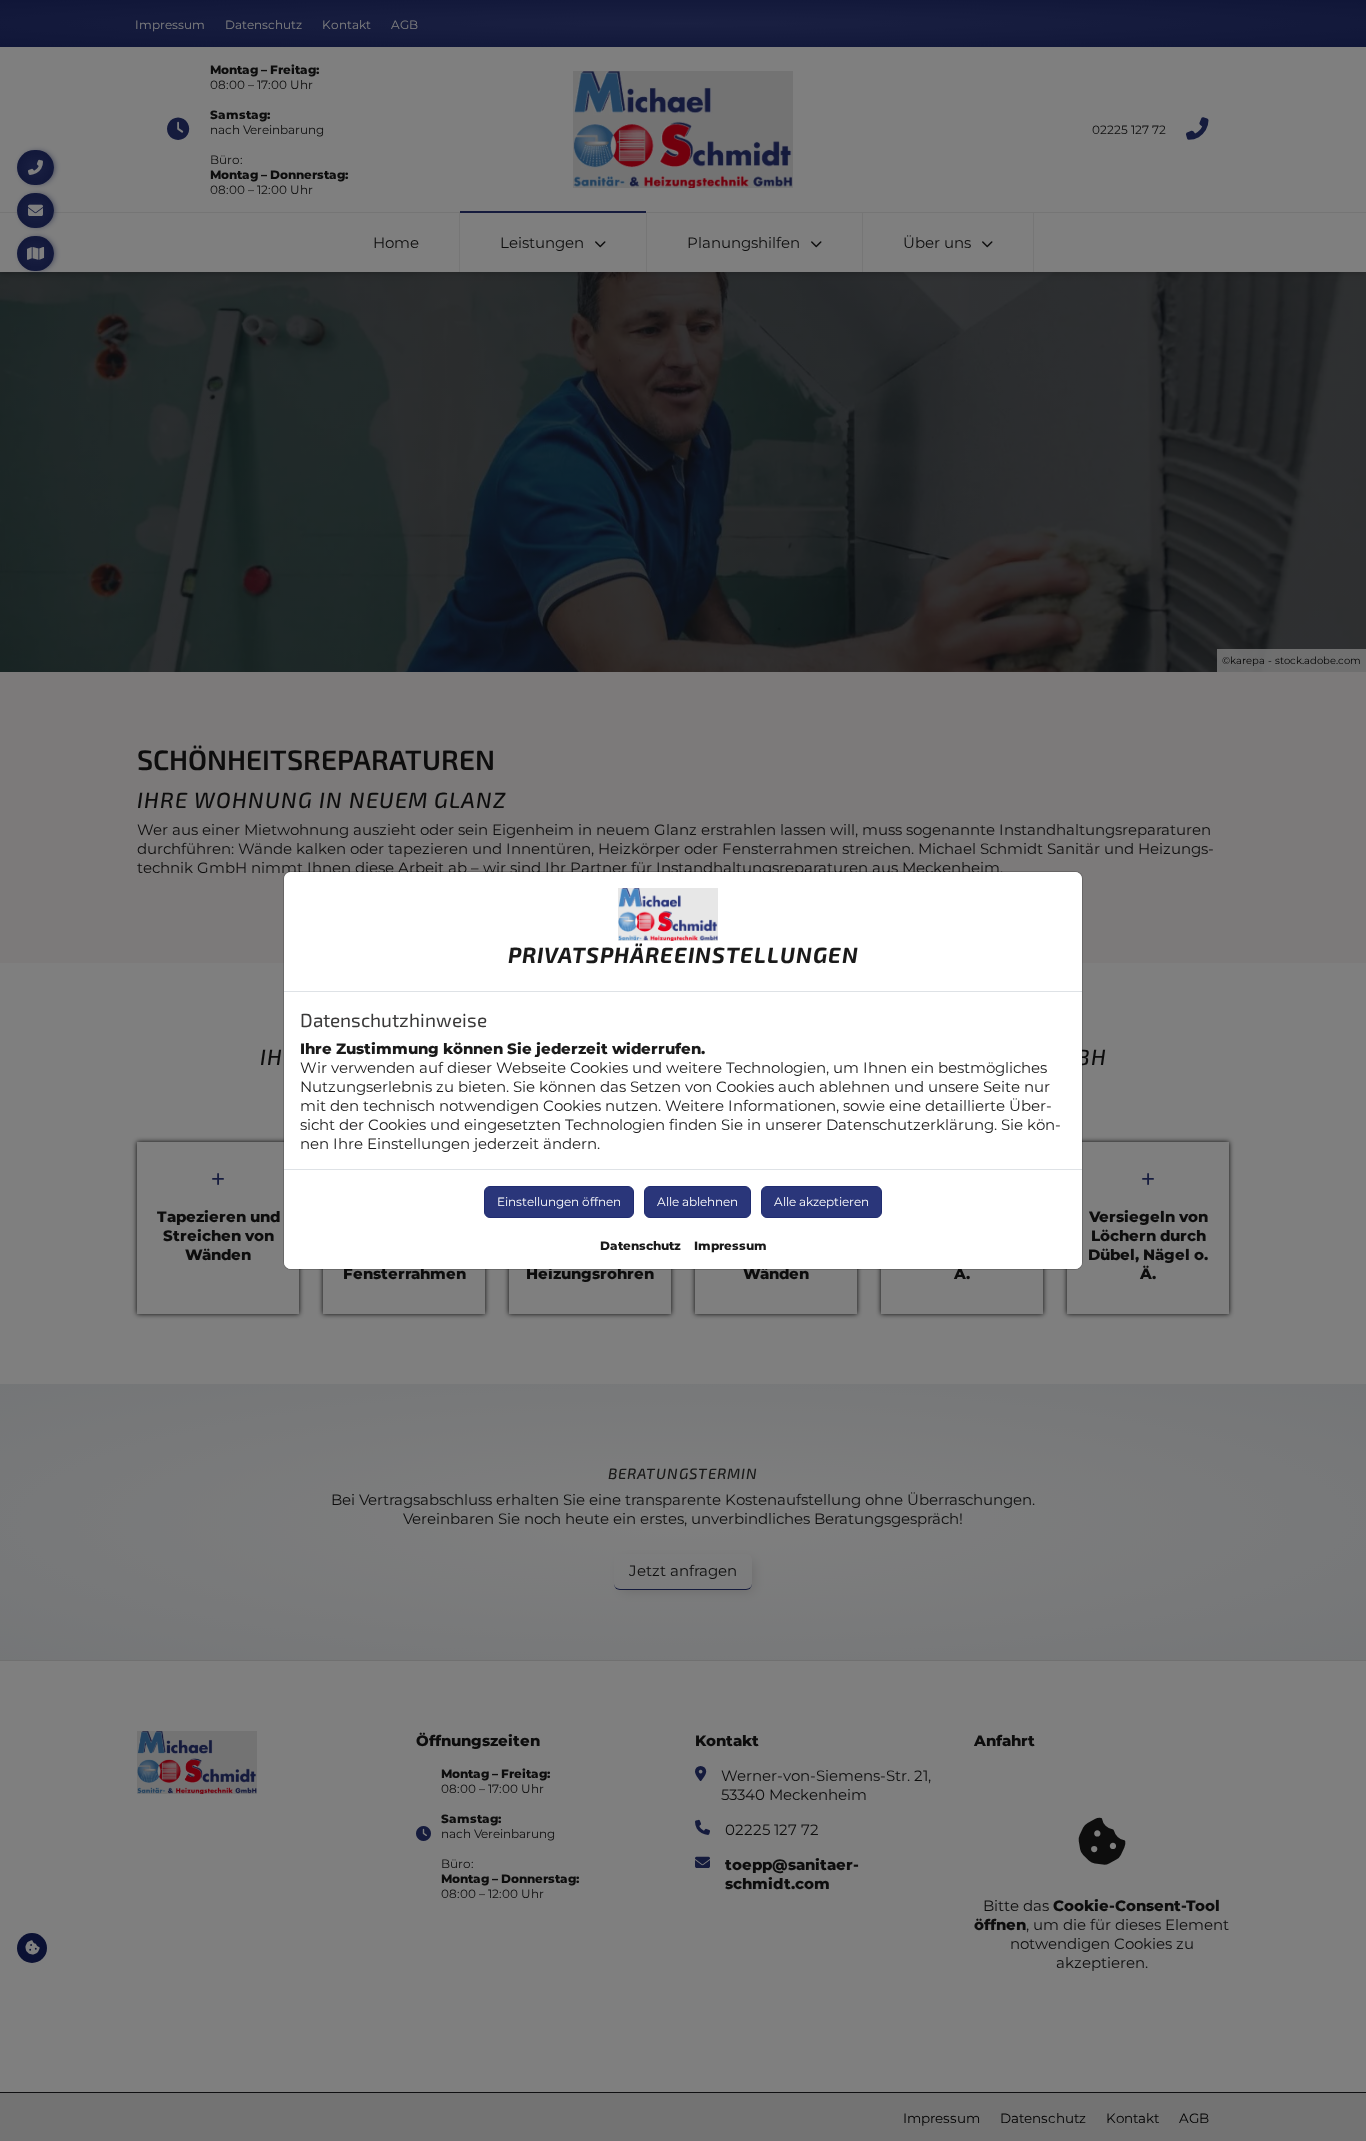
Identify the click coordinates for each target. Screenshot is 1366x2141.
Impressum (730, 1245)
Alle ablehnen (697, 1201)
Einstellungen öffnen (559, 1201)
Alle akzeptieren (821, 1201)
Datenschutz (640, 1245)
